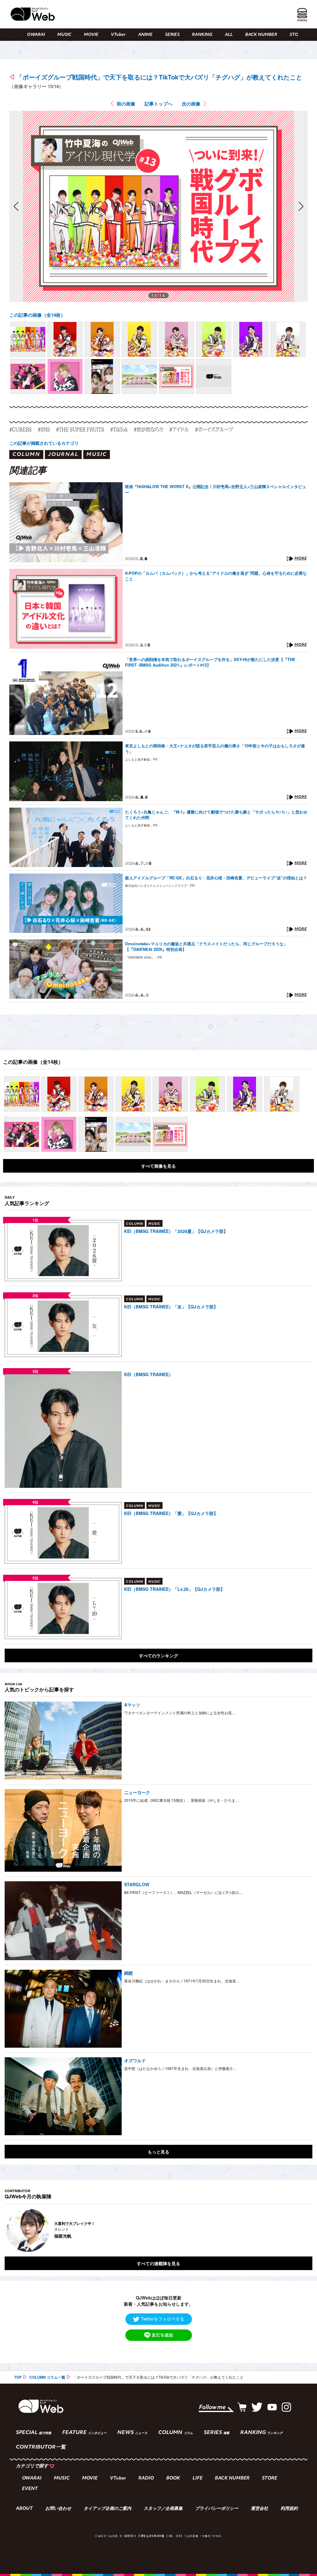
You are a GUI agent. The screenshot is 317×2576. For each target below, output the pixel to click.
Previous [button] (11, 2230)
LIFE (198, 2478)
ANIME (145, 35)
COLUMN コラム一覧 (47, 2377)
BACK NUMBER (261, 35)
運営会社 (259, 2509)
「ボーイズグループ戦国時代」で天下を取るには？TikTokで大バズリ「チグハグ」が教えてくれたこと (159, 77)
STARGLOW (137, 1884)
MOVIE (91, 35)
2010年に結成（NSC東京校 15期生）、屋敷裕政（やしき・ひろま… (182, 1800)
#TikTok (119, 429)
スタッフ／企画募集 (163, 2509)
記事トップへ (158, 104)
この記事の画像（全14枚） (37, 315)
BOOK (173, 2478)
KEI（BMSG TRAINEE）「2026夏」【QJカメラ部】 (176, 1231)
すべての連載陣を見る (158, 2263)
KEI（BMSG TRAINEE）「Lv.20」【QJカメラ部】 (174, 1589)
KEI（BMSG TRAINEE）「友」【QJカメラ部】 (171, 1307)
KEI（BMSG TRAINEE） (149, 1374)
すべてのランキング (158, 1655)
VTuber (118, 35)
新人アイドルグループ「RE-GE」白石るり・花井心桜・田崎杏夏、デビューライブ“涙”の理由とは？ (216, 878)
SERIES (172, 35)
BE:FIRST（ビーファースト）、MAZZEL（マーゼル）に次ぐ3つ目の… (183, 1892)
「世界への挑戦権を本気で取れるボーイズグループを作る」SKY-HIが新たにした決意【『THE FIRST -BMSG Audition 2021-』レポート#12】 (210, 662)
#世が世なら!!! (148, 429)
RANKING (202, 35)
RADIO (146, 2478)
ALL (229, 35)
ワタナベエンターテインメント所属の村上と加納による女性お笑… (180, 1713)
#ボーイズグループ (214, 429)
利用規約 (289, 2509)
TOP (18, 2377)
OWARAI (36, 35)
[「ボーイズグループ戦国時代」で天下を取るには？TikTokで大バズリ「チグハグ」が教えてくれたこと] (28, 339)
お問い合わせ (58, 2509)
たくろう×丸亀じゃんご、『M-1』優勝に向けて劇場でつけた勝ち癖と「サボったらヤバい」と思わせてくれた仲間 (216, 815)
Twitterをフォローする (163, 2319)
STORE (297, 35)
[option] (158, 2230)
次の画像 (191, 104)
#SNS (44, 429)
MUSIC (64, 35)
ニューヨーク (137, 1792)
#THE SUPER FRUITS (80, 429)
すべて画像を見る (158, 1166)
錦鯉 (128, 1973)
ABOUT (24, 2509)
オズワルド (135, 2060)
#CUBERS (20, 429)
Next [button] (302, 2230)
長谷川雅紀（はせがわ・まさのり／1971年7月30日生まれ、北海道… (182, 1981)
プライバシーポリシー (217, 2509)
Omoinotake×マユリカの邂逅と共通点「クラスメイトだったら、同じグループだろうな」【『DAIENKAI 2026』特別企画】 (206, 947)
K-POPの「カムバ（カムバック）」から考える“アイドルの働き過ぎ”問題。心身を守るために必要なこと (216, 576)
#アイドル (179, 429)
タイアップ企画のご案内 (107, 2509)
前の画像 (126, 104)
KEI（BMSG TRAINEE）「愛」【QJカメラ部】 (171, 1513)
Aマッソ (132, 1705)
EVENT (30, 2489)
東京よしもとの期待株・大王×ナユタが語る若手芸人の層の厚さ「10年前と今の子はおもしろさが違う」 (215, 749)
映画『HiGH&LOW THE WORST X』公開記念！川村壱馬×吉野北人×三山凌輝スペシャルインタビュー (216, 489)
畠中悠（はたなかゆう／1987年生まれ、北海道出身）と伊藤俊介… (180, 2068)
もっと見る (158, 2152)
